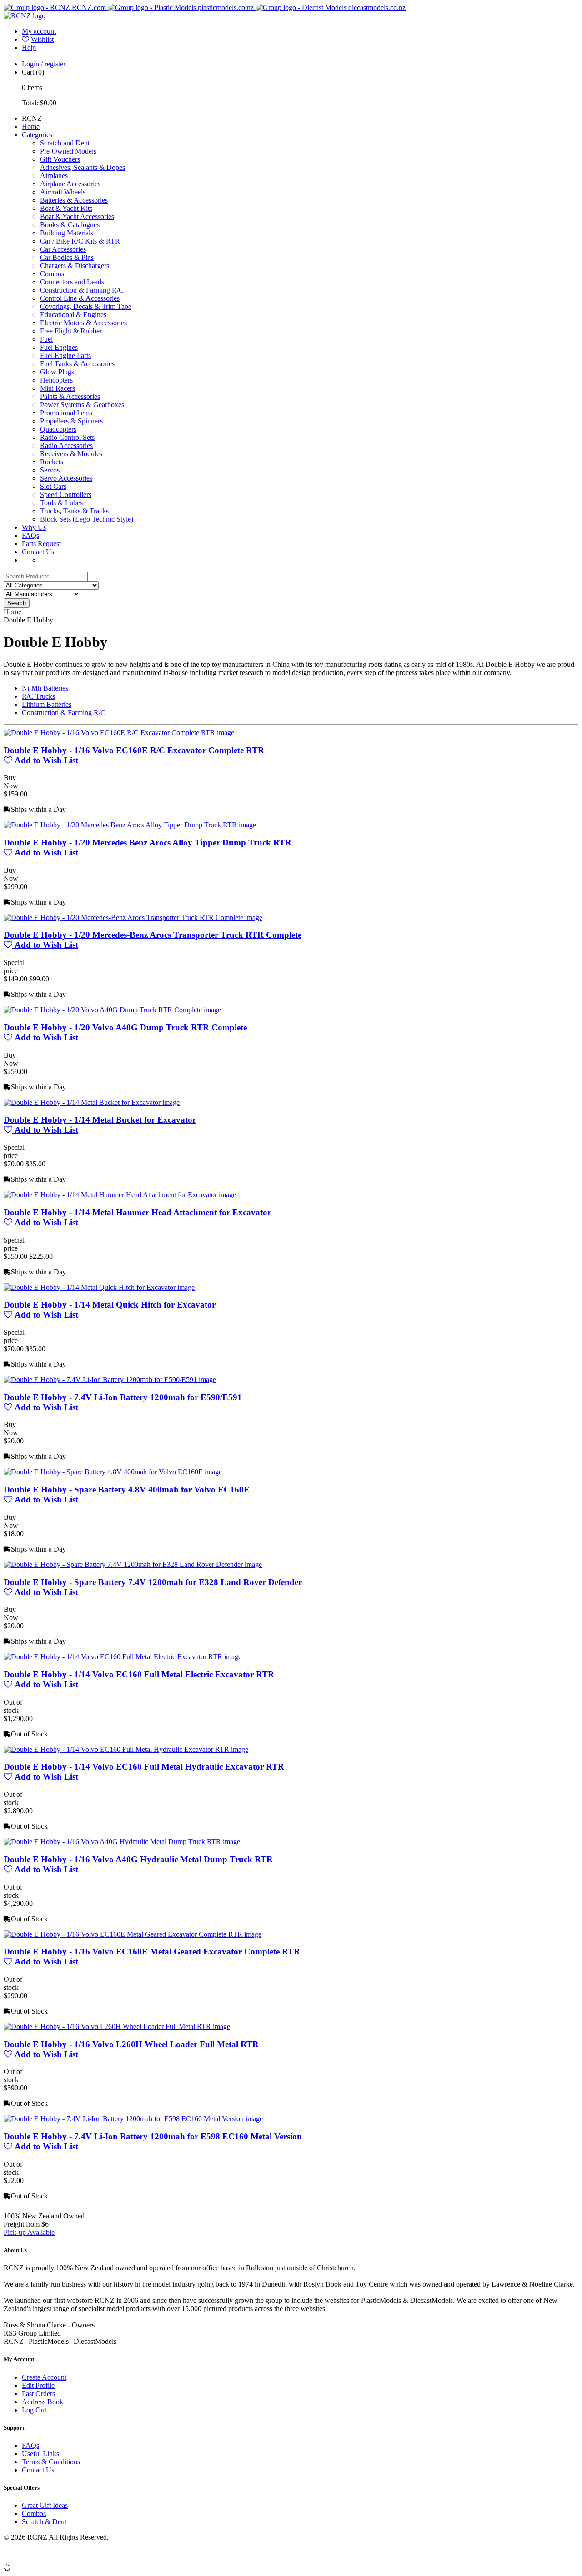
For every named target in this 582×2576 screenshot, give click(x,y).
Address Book (43, 2402)
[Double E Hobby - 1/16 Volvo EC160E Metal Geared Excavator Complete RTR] (133, 1934)
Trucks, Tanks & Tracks (74, 511)
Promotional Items (66, 413)
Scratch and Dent (65, 143)
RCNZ (32, 118)
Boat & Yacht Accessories (77, 216)
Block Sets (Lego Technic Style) (87, 519)
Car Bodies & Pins (67, 257)
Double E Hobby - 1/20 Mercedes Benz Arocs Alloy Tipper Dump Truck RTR (148, 843)
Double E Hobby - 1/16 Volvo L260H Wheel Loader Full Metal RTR (131, 2044)
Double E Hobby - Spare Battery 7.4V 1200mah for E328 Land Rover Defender (153, 1582)
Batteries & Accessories (74, 200)
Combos (52, 274)
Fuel (46, 339)
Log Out (34, 2410)
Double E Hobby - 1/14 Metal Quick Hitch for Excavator (110, 1305)
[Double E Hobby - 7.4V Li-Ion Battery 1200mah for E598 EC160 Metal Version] (133, 2119)
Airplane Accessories (70, 184)
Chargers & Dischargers (75, 266)
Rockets (52, 462)
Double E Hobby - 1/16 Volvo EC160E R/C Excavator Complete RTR (134, 750)
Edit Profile (38, 2385)
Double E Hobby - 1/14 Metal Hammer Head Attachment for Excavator (137, 1212)
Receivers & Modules (71, 454)
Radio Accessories (66, 445)
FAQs (30, 535)
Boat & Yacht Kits (66, 208)
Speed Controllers (66, 495)
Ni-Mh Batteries (45, 688)
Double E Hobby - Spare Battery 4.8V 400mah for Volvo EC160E (127, 1489)
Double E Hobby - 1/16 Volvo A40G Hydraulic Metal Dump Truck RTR (138, 1859)
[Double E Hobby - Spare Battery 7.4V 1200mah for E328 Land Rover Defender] (133, 1564)
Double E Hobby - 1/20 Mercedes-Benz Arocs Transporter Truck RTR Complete (153, 935)
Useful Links (40, 2454)
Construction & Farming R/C (82, 290)
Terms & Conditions (51, 2462)
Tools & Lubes (61, 503)
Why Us (34, 527)
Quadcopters (58, 429)
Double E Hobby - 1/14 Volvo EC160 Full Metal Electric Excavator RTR (139, 1674)
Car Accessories (63, 249)
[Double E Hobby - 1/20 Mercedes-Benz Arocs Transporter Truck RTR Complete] (133, 918)
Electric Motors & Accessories (83, 323)
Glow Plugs (57, 372)
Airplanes (54, 176)
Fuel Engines (59, 347)
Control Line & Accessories (80, 298)
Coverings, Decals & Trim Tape (86, 306)
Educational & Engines (73, 315)
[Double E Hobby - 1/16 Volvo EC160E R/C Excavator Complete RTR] (119, 733)
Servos (50, 470)
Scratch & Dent (44, 2522)
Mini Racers (58, 388)
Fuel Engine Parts (65, 356)
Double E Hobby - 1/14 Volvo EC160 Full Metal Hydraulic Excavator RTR (144, 1767)
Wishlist (42, 39)
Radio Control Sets (67, 437)
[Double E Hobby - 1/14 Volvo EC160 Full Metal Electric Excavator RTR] (123, 1657)
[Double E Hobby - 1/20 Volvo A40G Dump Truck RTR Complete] (112, 1010)
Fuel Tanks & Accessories (77, 364)
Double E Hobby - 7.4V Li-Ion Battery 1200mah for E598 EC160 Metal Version (153, 2136)
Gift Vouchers (60, 159)
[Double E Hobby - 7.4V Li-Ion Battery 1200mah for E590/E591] (110, 1380)
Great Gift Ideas (45, 2505)
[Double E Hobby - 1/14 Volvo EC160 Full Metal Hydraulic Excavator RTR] (126, 1749)
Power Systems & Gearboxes (82, 405)
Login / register (44, 64)
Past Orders (38, 2394)
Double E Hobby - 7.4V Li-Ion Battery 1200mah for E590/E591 (123, 1397)
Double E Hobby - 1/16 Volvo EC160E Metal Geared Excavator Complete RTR (152, 1952)
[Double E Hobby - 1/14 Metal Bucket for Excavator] (92, 1102)
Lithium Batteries (47, 704)
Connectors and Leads (72, 282)
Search (17, 603)
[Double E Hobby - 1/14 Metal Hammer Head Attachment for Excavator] (120, 1195)
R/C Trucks (38, 696)
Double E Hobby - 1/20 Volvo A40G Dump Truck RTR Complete (125, 1027)
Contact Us (38, 552)
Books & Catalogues (70, 225)
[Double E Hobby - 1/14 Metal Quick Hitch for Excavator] (99, 1287)
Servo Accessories (66, 478)
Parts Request (41, 544)
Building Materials (67, 233)
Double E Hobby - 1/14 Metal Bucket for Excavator (100, 1120)
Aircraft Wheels (63, 192)
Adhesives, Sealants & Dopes (83, 167)
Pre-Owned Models (68, 151)
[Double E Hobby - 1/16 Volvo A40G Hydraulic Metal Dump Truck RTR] (122, 1842)
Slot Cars (53, 486)
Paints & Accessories (70, 396)
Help (29, 47)
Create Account (44, 2377)
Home (31, 127)
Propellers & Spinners (71, 421)
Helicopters (56, 380)
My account (39, 31)
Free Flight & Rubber (71, 331)
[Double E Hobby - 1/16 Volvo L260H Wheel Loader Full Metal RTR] (117, 2026)
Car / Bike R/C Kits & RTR (80, 241)
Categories (37, 135)
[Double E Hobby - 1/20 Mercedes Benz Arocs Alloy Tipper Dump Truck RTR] (130, 825)
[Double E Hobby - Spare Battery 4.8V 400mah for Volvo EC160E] (113, 1472)
